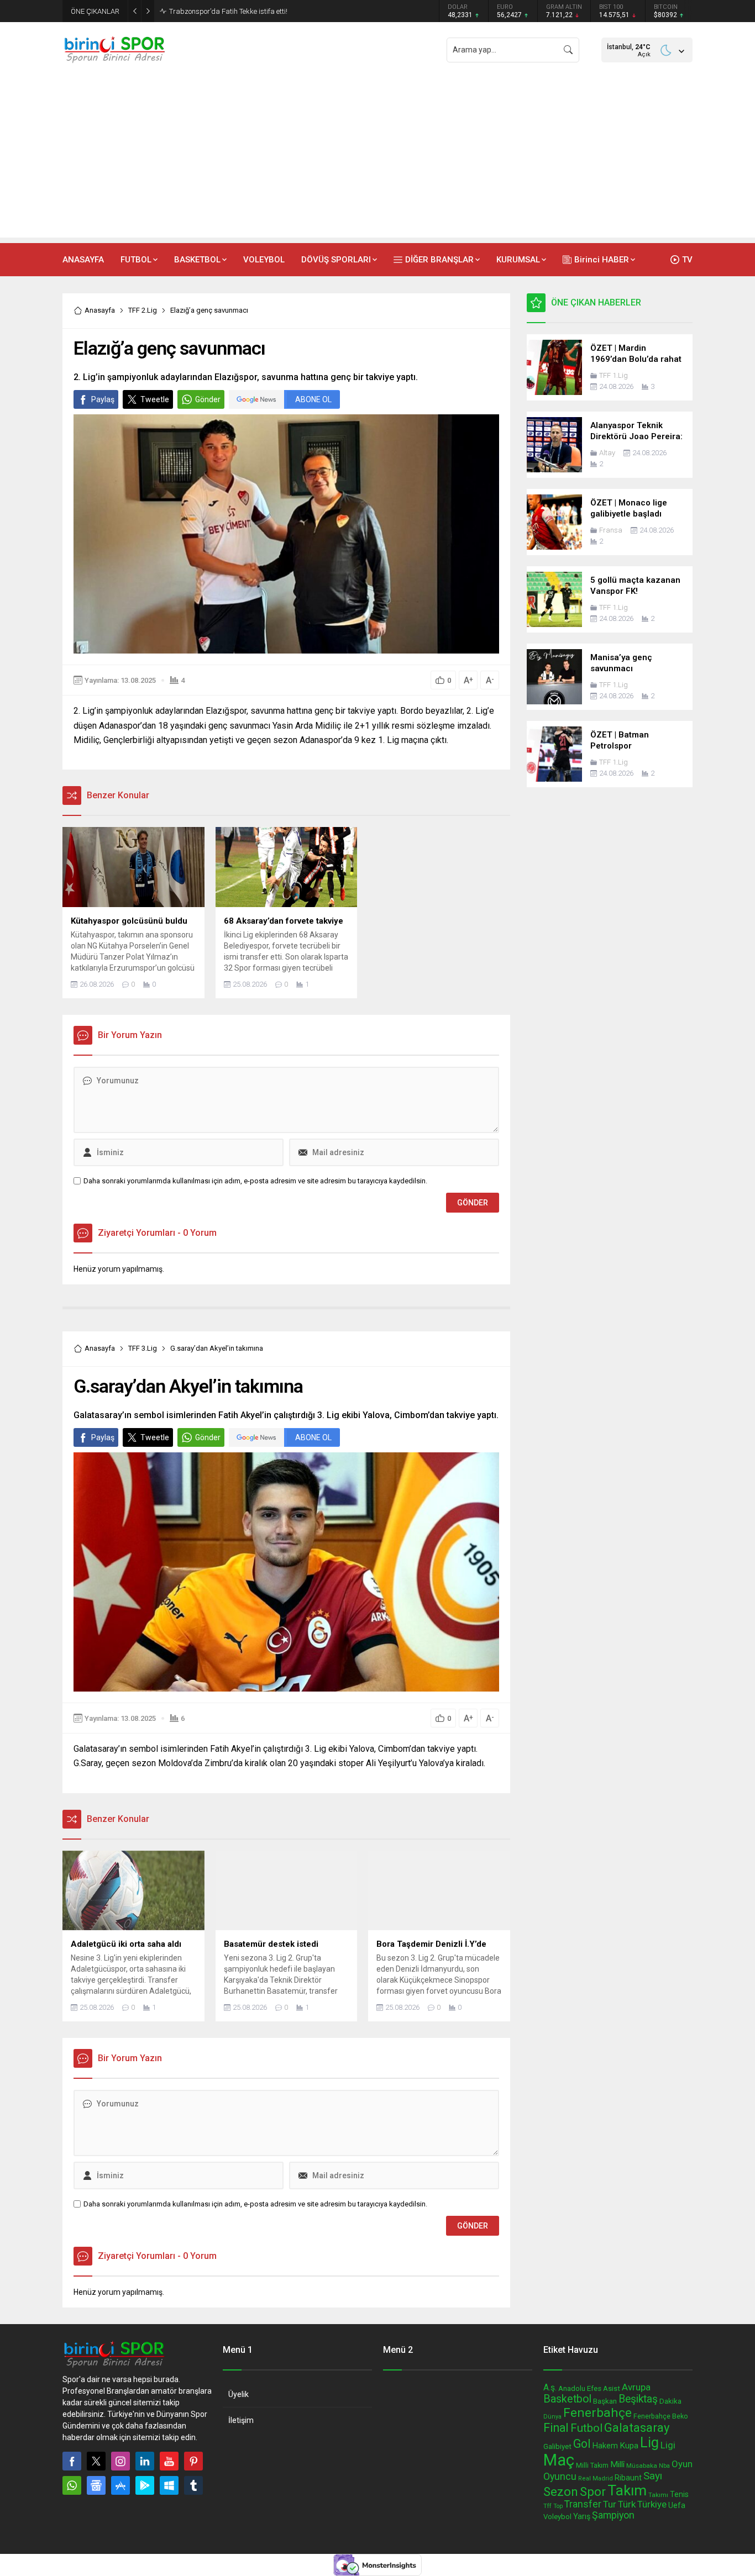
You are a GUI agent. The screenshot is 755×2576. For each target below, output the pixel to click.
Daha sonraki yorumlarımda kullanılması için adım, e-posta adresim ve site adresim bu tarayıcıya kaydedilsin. (255, 1181)
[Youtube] (169, 2461)
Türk (627, 2504)
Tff (547, 2506)
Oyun (682, 2464)
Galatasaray (637, 2427)
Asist (612, 2388)
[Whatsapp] (72, 2485)
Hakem (605, 2446)
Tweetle (155, 399)
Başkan (605, 2401)
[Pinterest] (193, 2461)
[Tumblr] (193, 2485)
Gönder (208, 399)
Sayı (653, 2476)
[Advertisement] (377, 160)
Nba (664, 2466)
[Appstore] (120, 2485)
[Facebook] (72, 2461)
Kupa (629, 2446)
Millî (617, 2464)
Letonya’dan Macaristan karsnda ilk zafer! (237, 11)
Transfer (583, 2504)
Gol (582, 2444)
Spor (593, 2491)
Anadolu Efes (580, 2388)
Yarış (582, 2516)
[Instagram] (120, 2461)
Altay (607, 453)
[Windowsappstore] (169, 2485)
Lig (649, 2443)
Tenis (679, 2494)
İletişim (241, 2420)
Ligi (668, 2445)
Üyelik (238, 2394)
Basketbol (567, 2399)
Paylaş (103, 399)
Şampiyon (613, 2515)
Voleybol (557, 2517)
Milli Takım (592, 2465)
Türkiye (652, 2504)
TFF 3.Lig (143, 1348)
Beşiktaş (638, 2399)
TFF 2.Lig (143, 310)
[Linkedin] (145, 2461)
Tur (610, 2504)
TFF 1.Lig (614, 375)
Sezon (561, 2491)
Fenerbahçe (597, 2413)
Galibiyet (557, 2446)
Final (556, 2428)
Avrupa (636, 2387)
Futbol (586, 2428)
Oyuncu (560, 2476)
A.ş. (550, 2387)
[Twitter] (96, 2461)
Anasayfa (100, 310)
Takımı (658, 2495)
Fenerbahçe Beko (661, 2416)
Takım (627, 2490)
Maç (559, 2460)
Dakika (670, 2401)
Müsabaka (642, 2466)
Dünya (552, 2417)
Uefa (677, 2505)
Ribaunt (628, 2478)
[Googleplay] (145, 2485)
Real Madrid (596, 2478)
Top (558, 2506)
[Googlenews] (96, 2485)
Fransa (611, 530)
